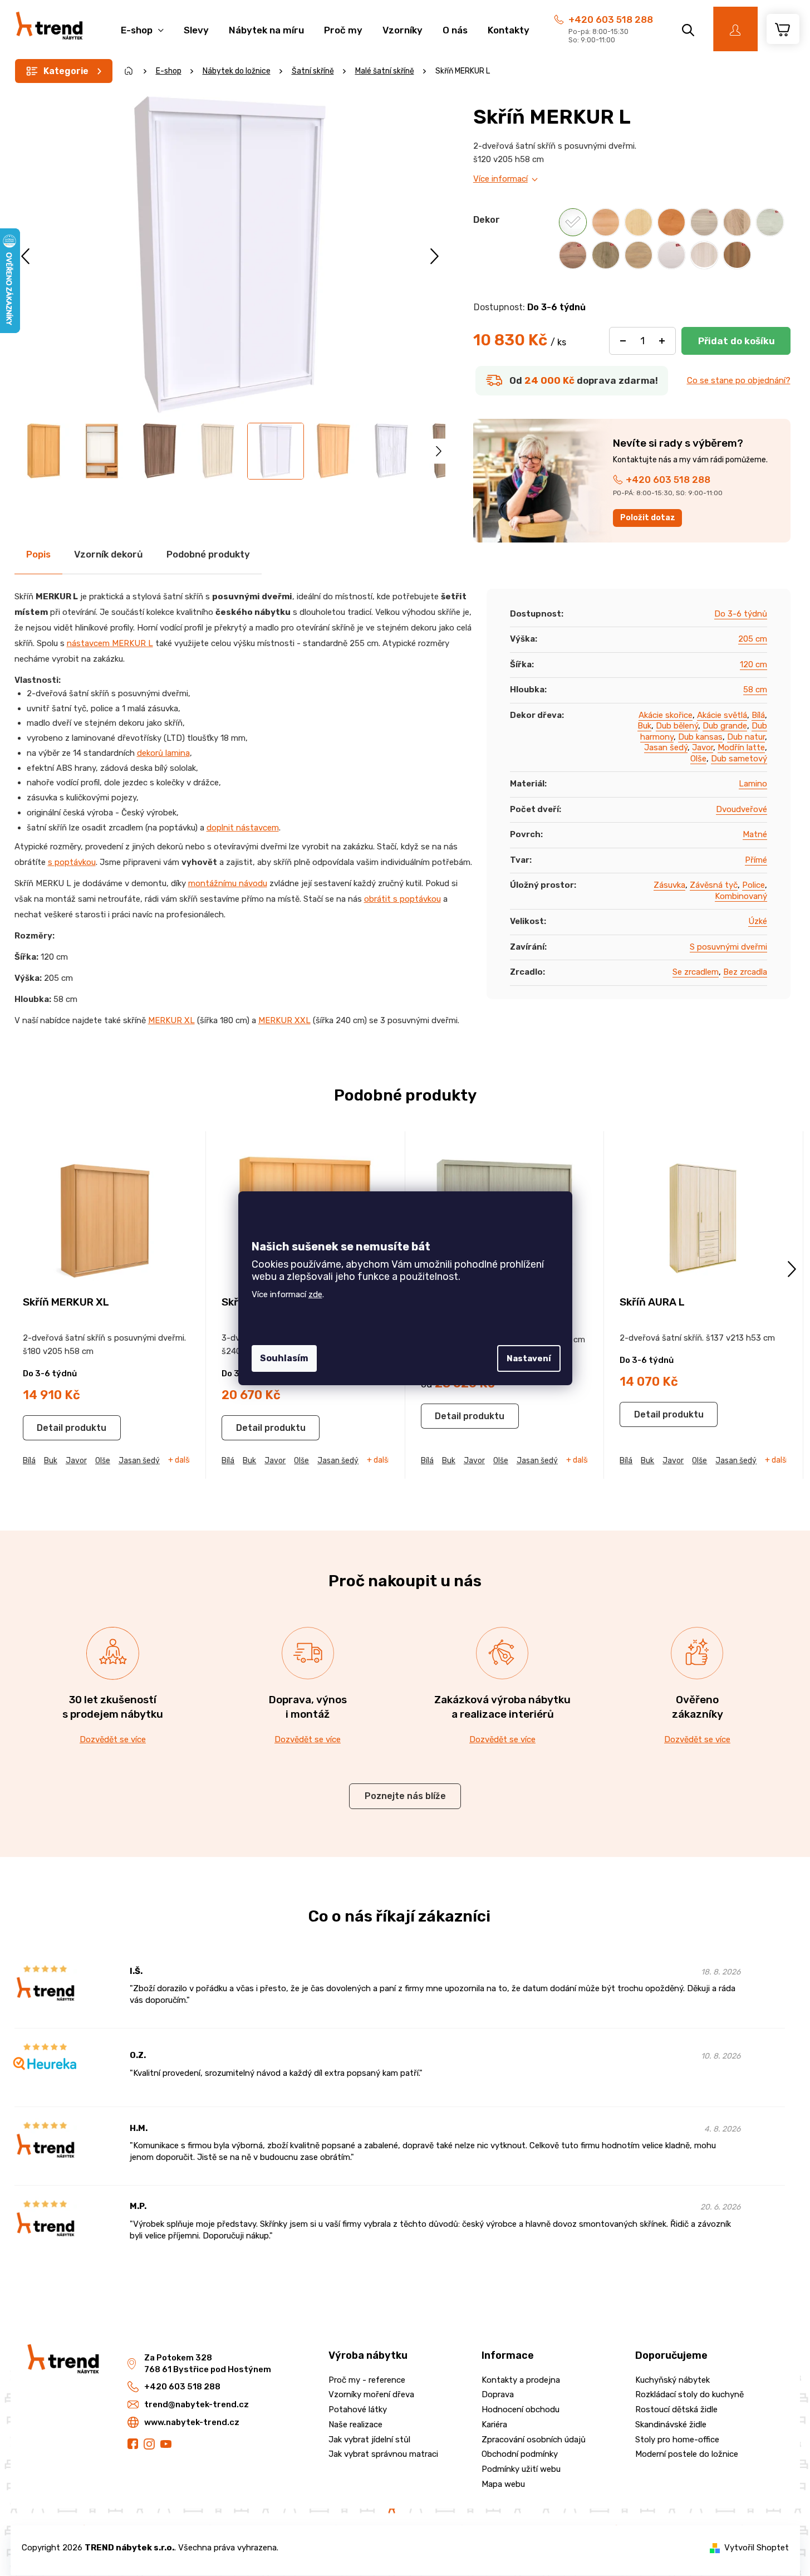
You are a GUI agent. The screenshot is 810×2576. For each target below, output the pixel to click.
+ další (180, 1460)
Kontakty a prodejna (521, 2380)
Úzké (758, 921)
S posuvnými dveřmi (728, 947)
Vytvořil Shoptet (757, 2548)
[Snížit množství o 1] (623, 341)
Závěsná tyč (714, 885)
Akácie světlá (722, 715)
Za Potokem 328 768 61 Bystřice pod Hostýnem (208, 2364)
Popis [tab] (38, 554)
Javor (703, 747)
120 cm (753, 664)
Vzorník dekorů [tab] (109, 554)
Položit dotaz (648, 518)
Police (753, 885)
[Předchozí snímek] (26, 256)
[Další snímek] (435, 256)
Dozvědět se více (113, 1739)
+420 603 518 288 (611, 19)
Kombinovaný (741, 896)
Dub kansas (700, 737)
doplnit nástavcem (243, 828)
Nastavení (529, 1358)
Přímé (756, 860)
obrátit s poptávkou (402, 899)
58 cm (755, 690)
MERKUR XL (171, 1020)
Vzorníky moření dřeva (371, 2394)
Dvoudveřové (742, 809)
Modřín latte (741, 747)
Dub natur (746, 737)
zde (315, 1294)
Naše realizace (355, 2425)
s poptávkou (72, 862)
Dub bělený (677, 726)
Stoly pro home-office (677, 2440)
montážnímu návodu (228, 883)
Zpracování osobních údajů (534, 2440)
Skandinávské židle (671, 2425)
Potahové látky (358, 2409)
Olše (698, 759)
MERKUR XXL (284, 1020)
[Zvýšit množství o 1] (662, 341)
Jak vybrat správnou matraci (383, 2454)
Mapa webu (503, 2484)
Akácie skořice (666, 715)
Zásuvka (669, 885)
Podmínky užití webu (521, 2469)
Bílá (758, 715)
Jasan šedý (666, 747)
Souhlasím (284, 1358)
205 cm (753, 639)
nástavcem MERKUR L (110, 643)
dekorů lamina (163, 753)
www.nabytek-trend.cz (192, 2422)
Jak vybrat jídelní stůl (369, 2440)
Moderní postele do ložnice (687, 2454)
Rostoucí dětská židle (676, 2409)
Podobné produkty (208, 554)
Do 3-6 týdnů (741, 614)
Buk (644, 726)
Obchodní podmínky (520, 2454)
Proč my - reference (367, 2380)
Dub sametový (739, 759)
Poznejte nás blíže (405, 1796)
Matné (755, 834)
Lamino (753, 784)
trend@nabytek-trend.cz (197, 2404)
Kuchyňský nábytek (672, 2380)
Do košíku (736, 341)
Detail (50, 1428)
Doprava (498, 2394)
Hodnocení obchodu (521, 2409)
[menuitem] (142, 24)
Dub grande (725, 726)
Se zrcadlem (696, 972)
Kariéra (494, 2425)
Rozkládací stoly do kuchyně (689, 2394)
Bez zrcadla (745, 972)
